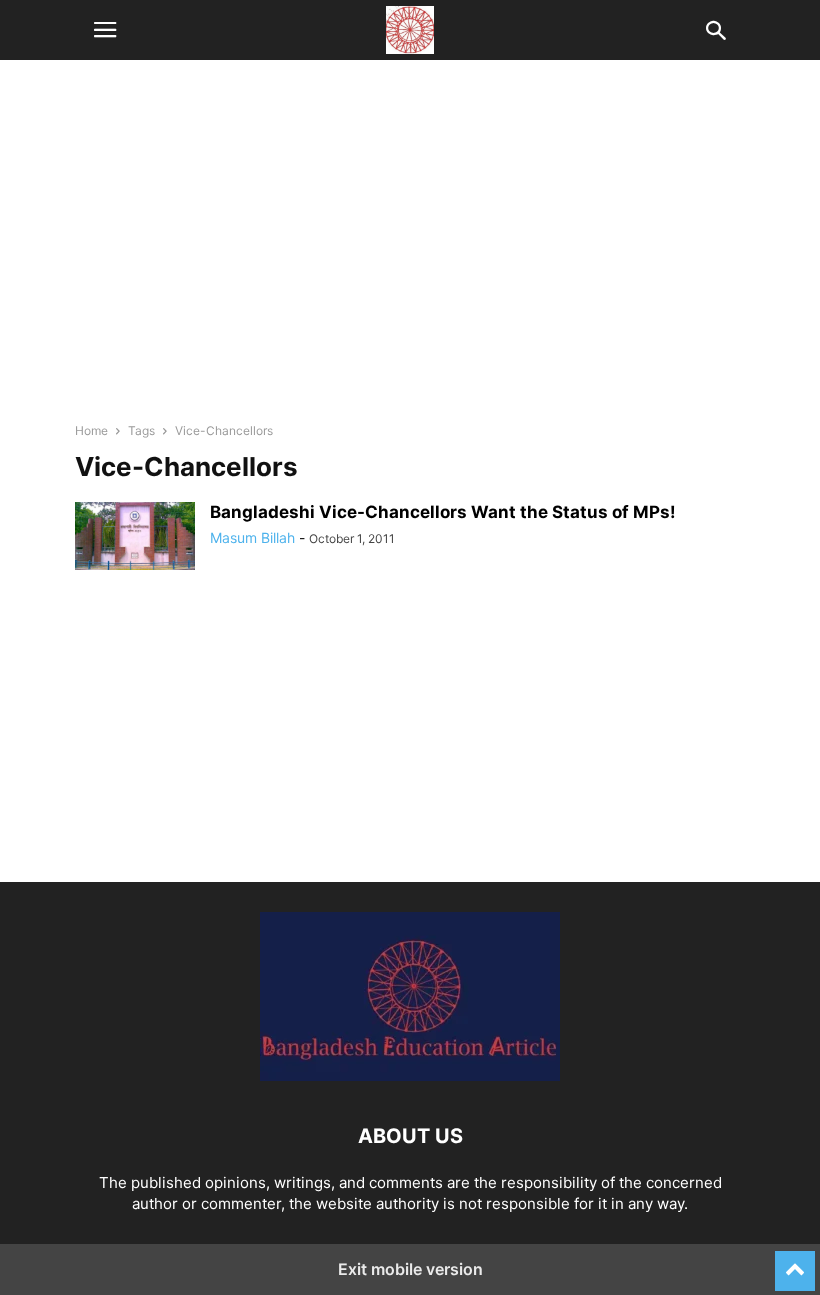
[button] (105, 30)
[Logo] (410, 1075)
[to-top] (795, 1262)
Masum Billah (252, 537)
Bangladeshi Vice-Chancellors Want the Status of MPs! (443, 512)
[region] (410, 250)
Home (91, 430)
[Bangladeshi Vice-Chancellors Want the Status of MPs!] (135, 536)
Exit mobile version (410, 1269)
